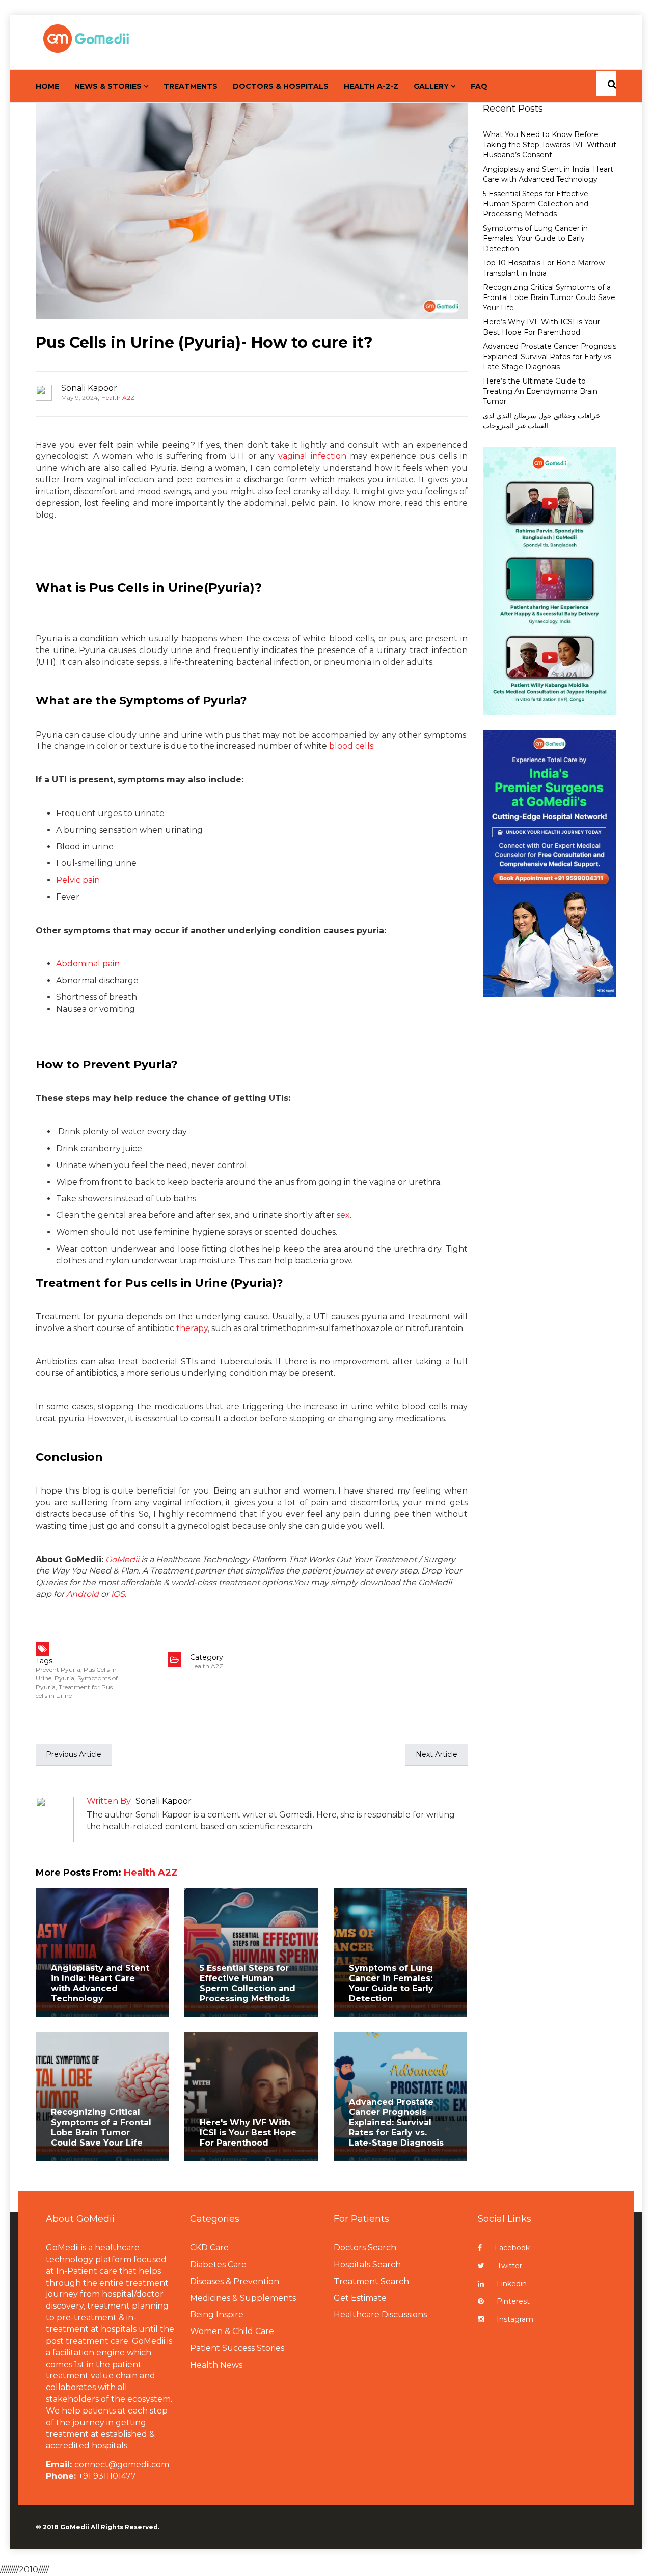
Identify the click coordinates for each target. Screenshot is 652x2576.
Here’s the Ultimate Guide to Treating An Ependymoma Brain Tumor (540, 391)
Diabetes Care (218, 2265)
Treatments (191, 86)
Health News (216, 2365)
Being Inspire (217, 2314)
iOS (118, 1594)
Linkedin (512, 2284)
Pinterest (513, 2301)
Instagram (515, 2319)
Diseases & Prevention (235, 2281)
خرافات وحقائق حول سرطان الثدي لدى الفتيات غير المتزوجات (542, 421)
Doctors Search (365, 2248)
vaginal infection (312, 456)
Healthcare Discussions (380, 2314)
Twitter (510, 2266)
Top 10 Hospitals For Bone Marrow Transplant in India (544, 268)
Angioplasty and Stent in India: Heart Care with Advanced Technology (100, 1983)
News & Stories (108, 86)
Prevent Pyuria (58, 1670)
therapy (192, 1328)
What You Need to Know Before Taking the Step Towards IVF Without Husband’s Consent (550, 145)
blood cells (351, 746)
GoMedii (122, 1560)
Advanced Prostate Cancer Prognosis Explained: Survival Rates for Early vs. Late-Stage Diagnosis (396, 2122)
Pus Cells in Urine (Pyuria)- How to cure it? (204, 343)
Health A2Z (118, 398)
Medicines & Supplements (243, 2298)
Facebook (512, 2248)
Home (47, 86)
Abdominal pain (88, 964)
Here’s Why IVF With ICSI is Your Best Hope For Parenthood (541, 327)
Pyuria (64, 1678)
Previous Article (74, 1754)
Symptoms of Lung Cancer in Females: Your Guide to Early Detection (391, 1983)
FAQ (479, 86)
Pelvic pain (78, 880)
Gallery (431, 86)
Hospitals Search (367, 2265)
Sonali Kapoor (89, 388)
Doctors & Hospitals (281, 86)
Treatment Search (371, 2281)
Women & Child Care (232, 2331)
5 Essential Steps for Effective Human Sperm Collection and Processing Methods (248, 1983)
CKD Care (209, 2248)
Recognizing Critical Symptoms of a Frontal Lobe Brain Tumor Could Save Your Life (101, 2127)
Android (83, 1594)
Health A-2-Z (371, 86)
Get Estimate (360, 2298)
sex (343, 1215)
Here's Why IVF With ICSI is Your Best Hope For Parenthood (248, 2133)
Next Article (437, 1754)
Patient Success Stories (237, 2348)
